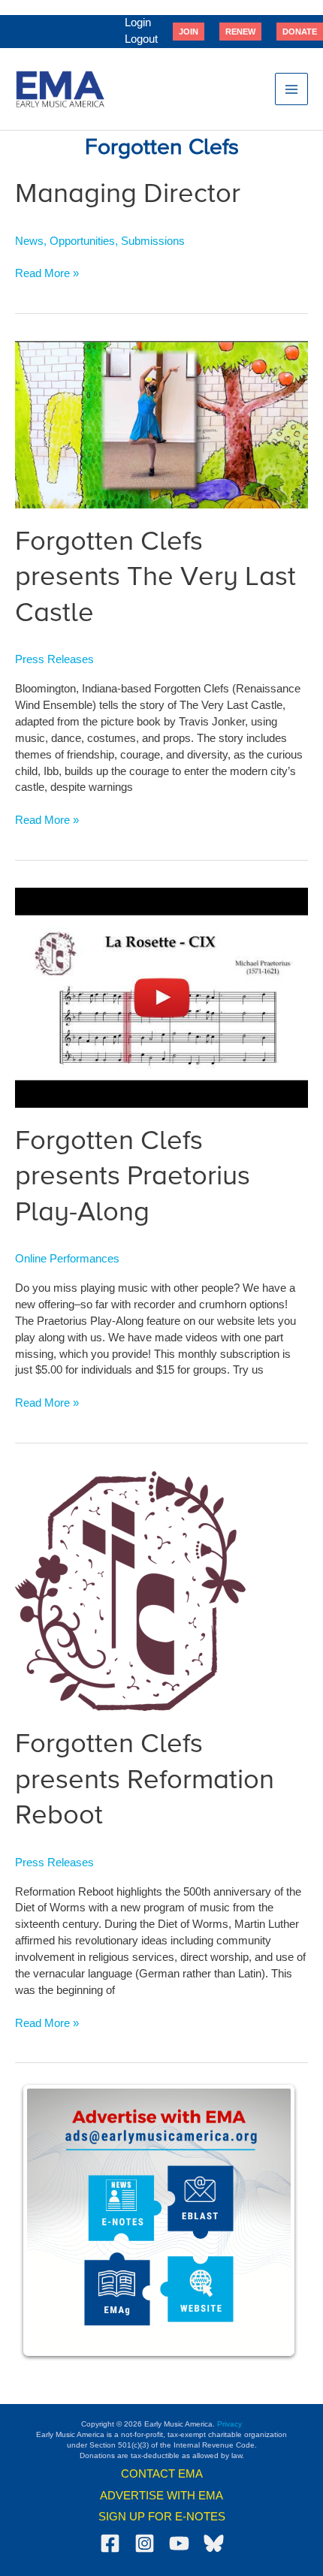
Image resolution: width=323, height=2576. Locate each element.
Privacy (229, 2424)
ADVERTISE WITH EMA (161, 2496)
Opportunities (82, 241)
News (29, 241)
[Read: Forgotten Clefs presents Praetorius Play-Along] (161, 997)
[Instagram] (145, 2543)
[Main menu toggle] (291, 89)
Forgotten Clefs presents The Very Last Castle (155, 578)
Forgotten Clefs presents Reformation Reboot (145, 1780)
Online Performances (67, 1259)
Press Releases (54, 659)
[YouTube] (179, 2543)
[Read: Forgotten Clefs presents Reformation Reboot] (130, 1590)
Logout (141, 39)
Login (138, 23)
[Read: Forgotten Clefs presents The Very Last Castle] (161, 424)
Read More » (47, 274)
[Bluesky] (214, 2543)
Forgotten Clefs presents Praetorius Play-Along (133, 1177)
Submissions (153, 241)
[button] (189, 32)
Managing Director (128, 195)
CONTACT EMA (162, 2474)
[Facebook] (110, 2543)
